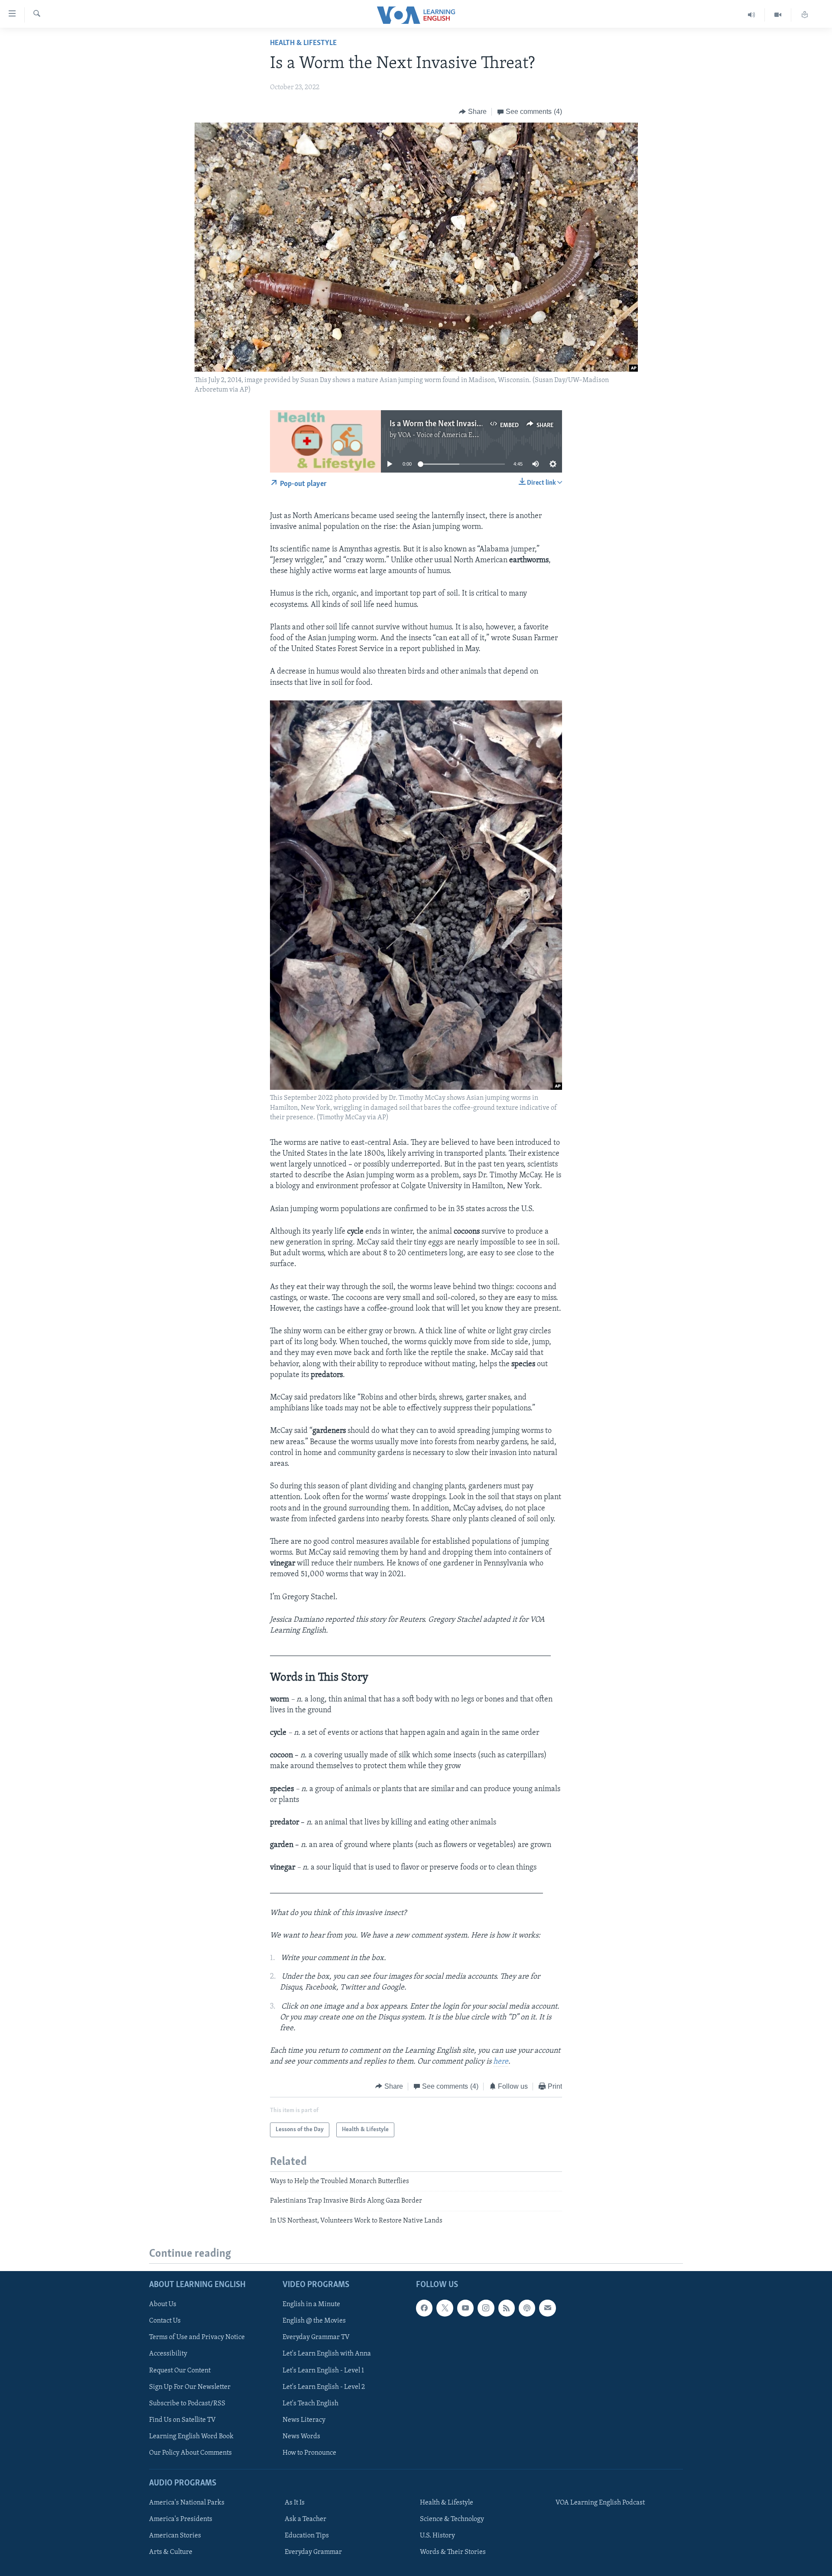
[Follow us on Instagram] (486, 2308)
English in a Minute (311, 2304)
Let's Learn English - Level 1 (323, 2371)
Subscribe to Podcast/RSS (187, 2404)
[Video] (778, 15)
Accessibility (168, 2354)
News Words (301, 2437)
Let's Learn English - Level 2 (324, 2387)
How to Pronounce (309, 2453)
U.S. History (437, 2536)
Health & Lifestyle (303, 43)
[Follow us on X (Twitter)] (445, 2308)
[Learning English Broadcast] (752, 15)
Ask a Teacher (305, 2519)
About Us (163, 2304)
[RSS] (507, 2308)
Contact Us (165, 2321)
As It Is (295, 2503)
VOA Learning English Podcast (600, 2503)
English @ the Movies (314, 2321)
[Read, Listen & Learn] (805, 15)
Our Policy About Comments (190, 2453)
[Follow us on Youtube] (465, 2308)
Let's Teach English (310, 2404)
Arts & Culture (171, 2552)
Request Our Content (180, 2371)
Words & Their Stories (453, 2552)
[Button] (473, 112)
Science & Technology (452, 2519)
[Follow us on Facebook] (424, 2308)
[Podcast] (527, 2308)
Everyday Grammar (313, 2552)
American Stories (175, 2536)
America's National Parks (187, 2503)
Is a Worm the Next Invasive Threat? (451, 424)
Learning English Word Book (191, 2437)
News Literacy (304, 2420)
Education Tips (307, 2536)
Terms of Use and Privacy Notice (197, 2337)
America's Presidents (181, 2519)
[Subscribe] (547, 2308)
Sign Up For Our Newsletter (190, 2387)
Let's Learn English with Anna (327, 2354)
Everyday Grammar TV (316, 2337)
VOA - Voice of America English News (453, 435)
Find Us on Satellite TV (182, 2420)
